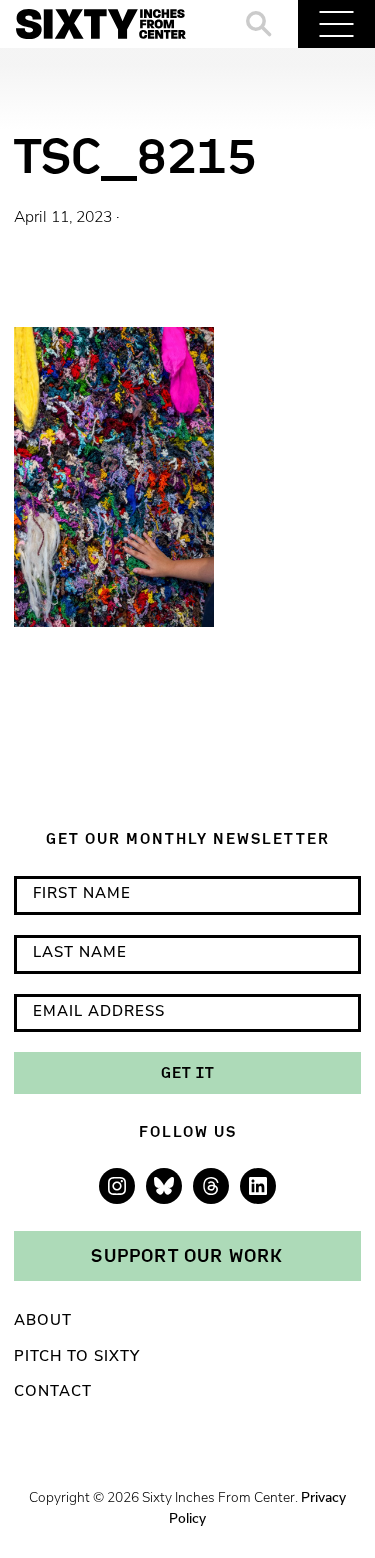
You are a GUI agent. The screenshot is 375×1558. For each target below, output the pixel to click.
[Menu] (336, 24)
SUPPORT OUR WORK (187, 1255)
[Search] (259, 24)
